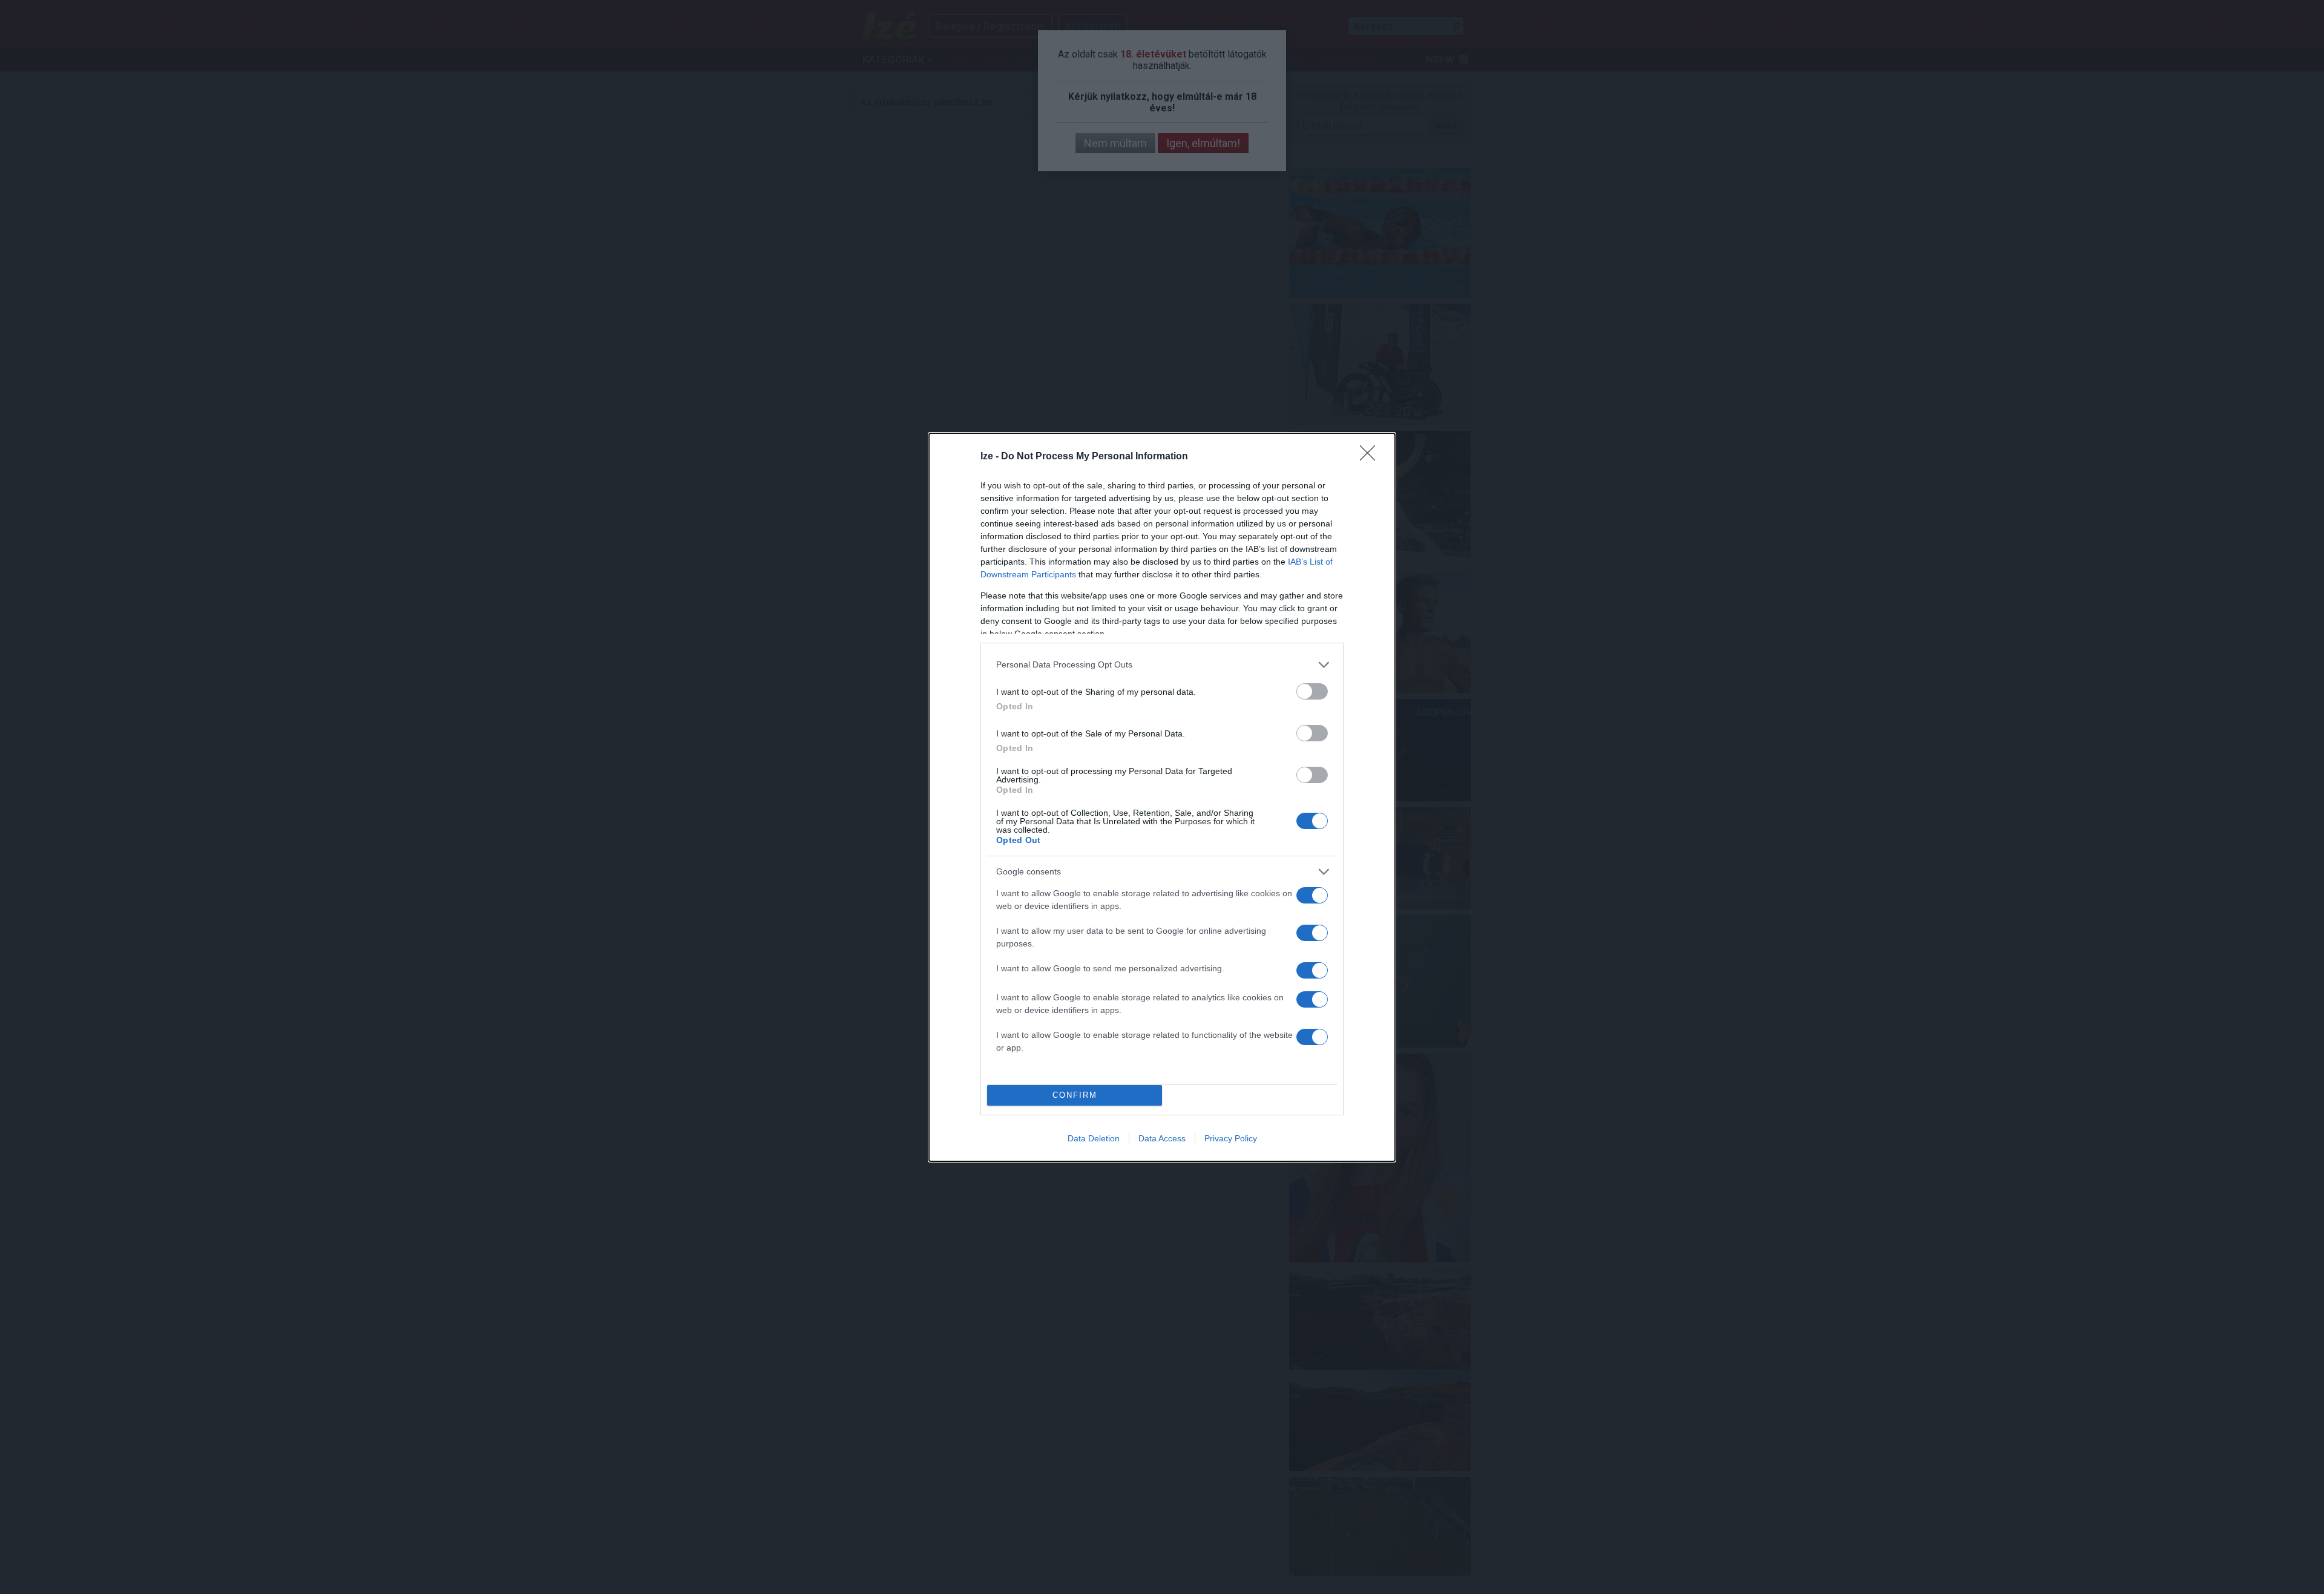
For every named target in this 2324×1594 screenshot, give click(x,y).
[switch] (1312, 691)
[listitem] (1162, 665)
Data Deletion (1094, 1138)
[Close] (1371, 457)
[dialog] (1162, 797)
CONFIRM (1075, 1095)
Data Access (1162, 1138)
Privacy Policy (1231, 1138)
